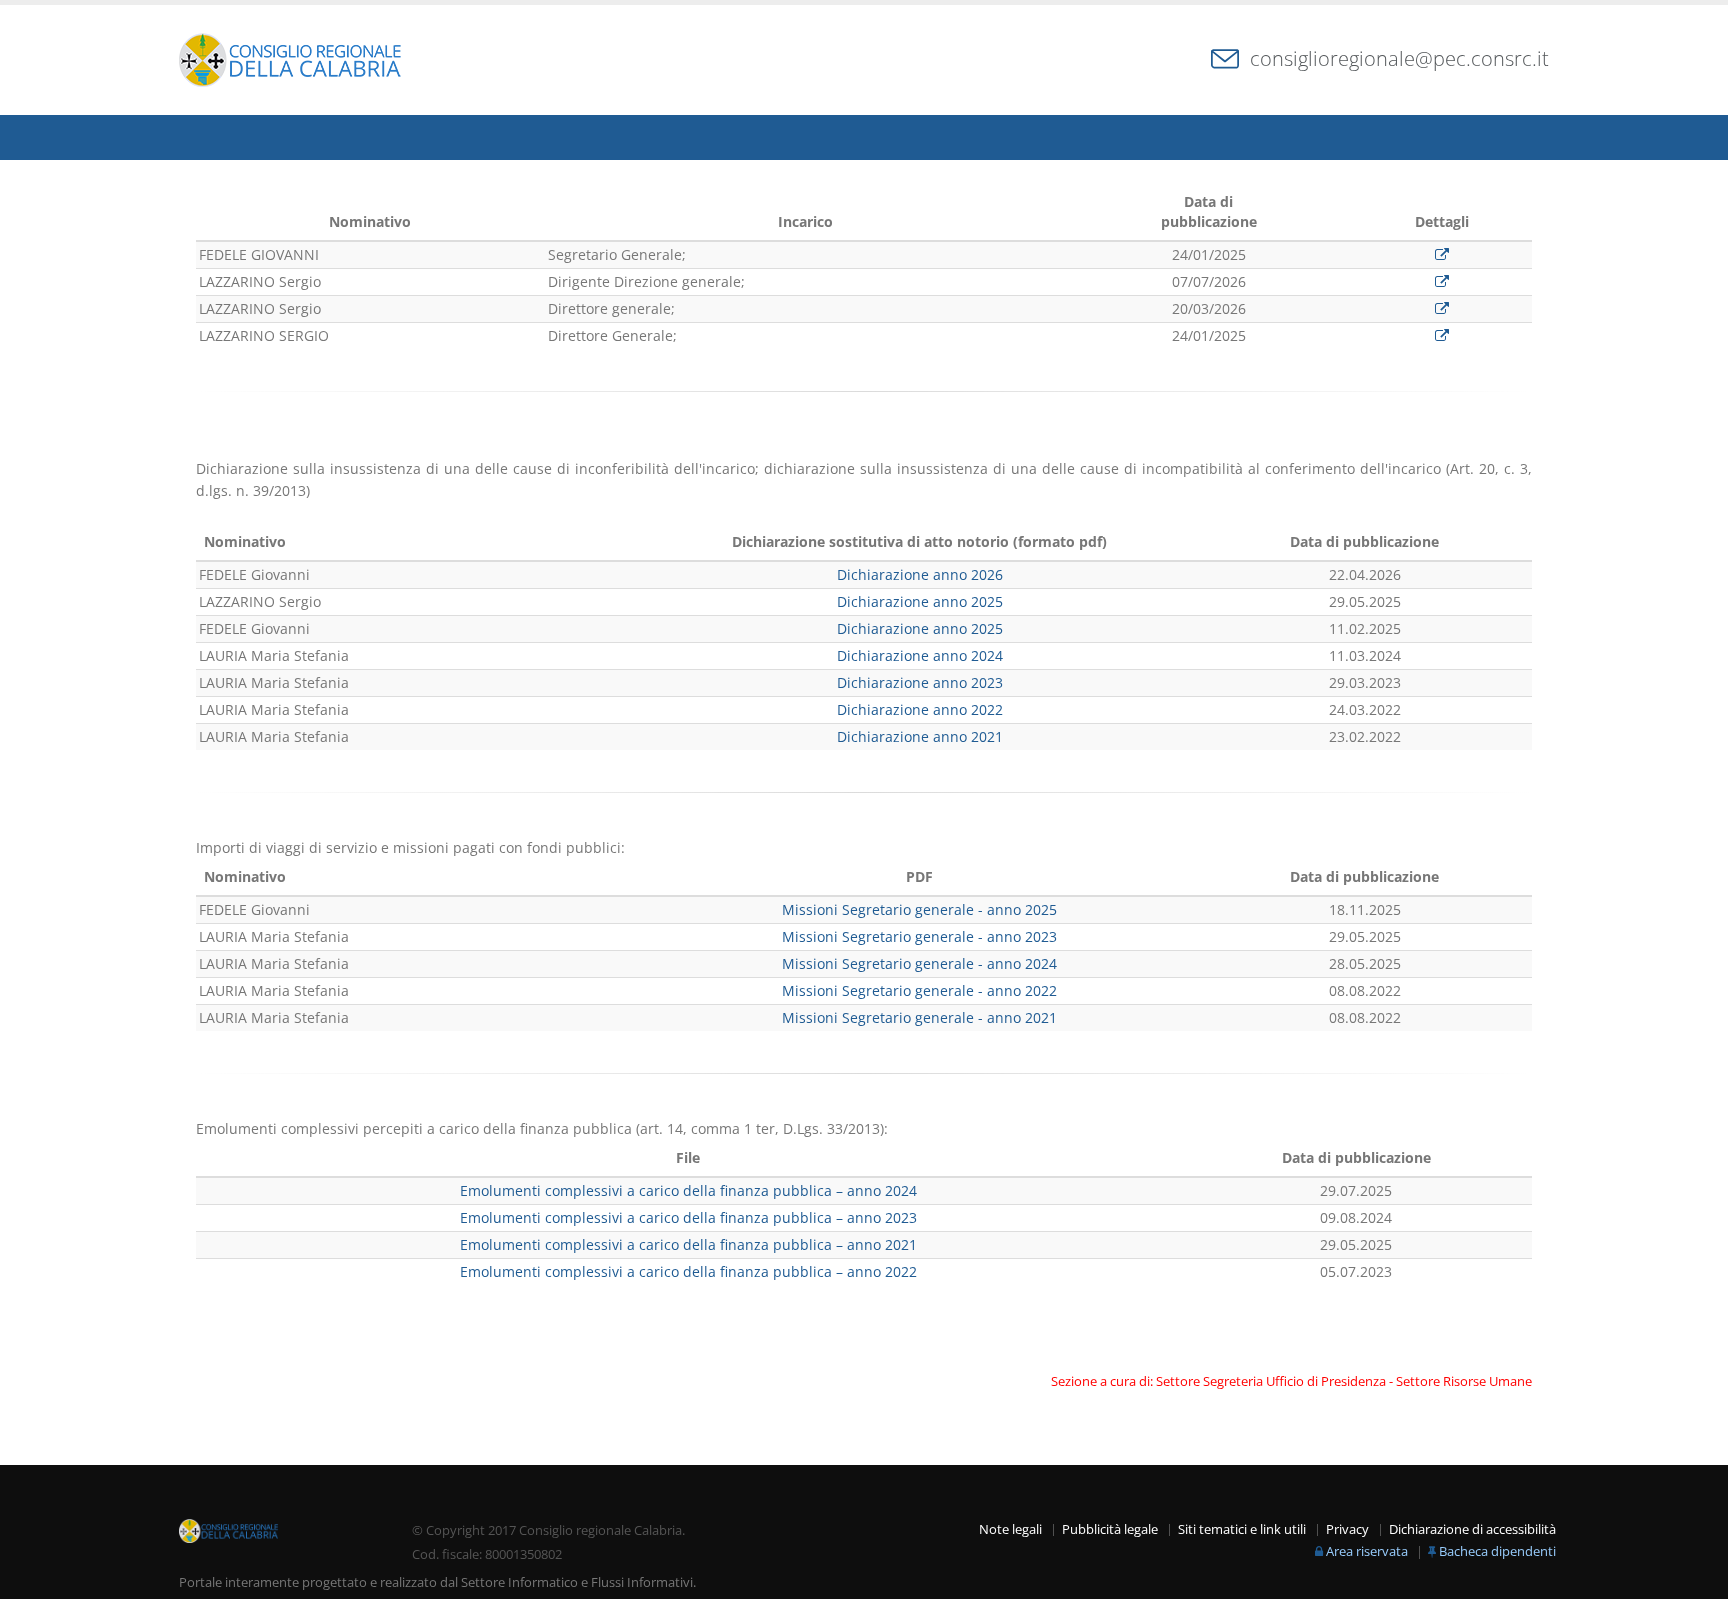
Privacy (1347, 1529)
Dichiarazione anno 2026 (920, 574)
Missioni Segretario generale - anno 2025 (919, 909)
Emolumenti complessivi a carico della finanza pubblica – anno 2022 (688, 1271)
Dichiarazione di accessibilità (1472, 1529)
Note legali (1010, 1529)
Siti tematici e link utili (1242, 1529)
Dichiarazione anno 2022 (920, 709)
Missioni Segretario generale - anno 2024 (919, 963)
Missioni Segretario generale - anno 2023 (919, 936)
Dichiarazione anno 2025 (920, 601)
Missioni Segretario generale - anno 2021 (919, 1017)
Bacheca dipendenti (1497, 1551)
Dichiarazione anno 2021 (920, 736)
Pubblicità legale (1110, 1529)
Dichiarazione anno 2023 (920, 682)
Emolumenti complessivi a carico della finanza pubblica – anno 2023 (688, 1217)
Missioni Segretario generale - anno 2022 (919, 990)
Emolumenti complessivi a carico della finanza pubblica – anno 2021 (688, 1244)
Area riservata (1367, 1551)
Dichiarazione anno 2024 (920, 655)
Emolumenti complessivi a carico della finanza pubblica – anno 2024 (688, 1190)
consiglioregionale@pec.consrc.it (1399, 58)
